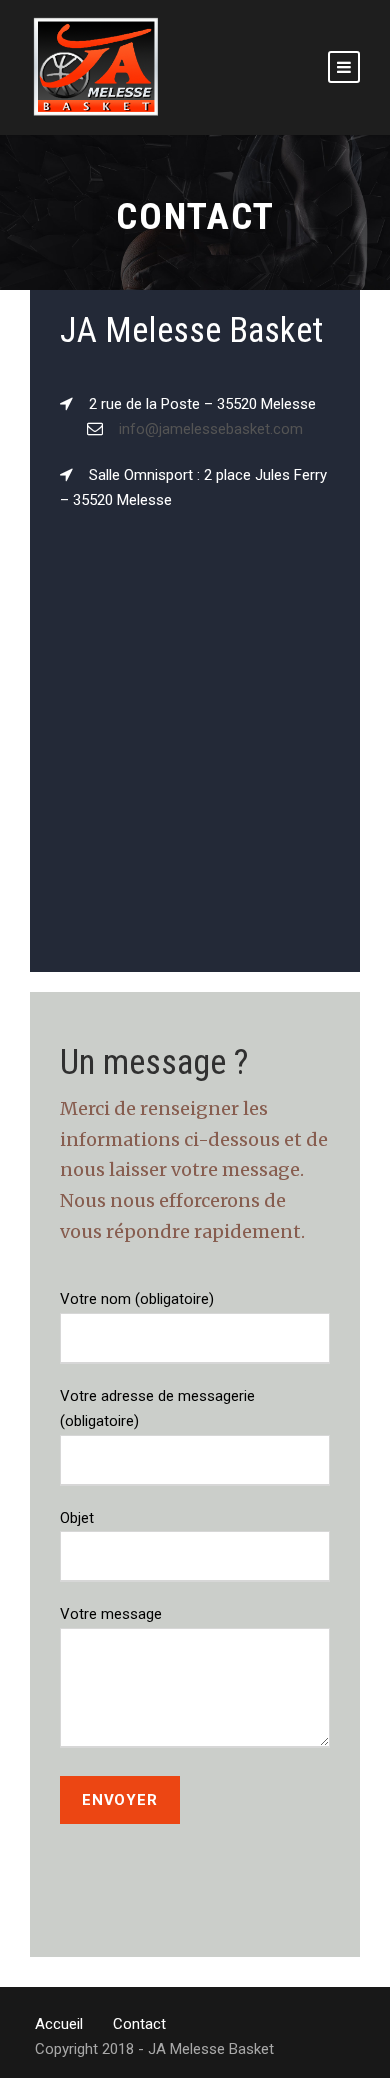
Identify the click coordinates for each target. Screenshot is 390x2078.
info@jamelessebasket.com (211, 429)
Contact (139, 2024)
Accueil (59, 2024)
